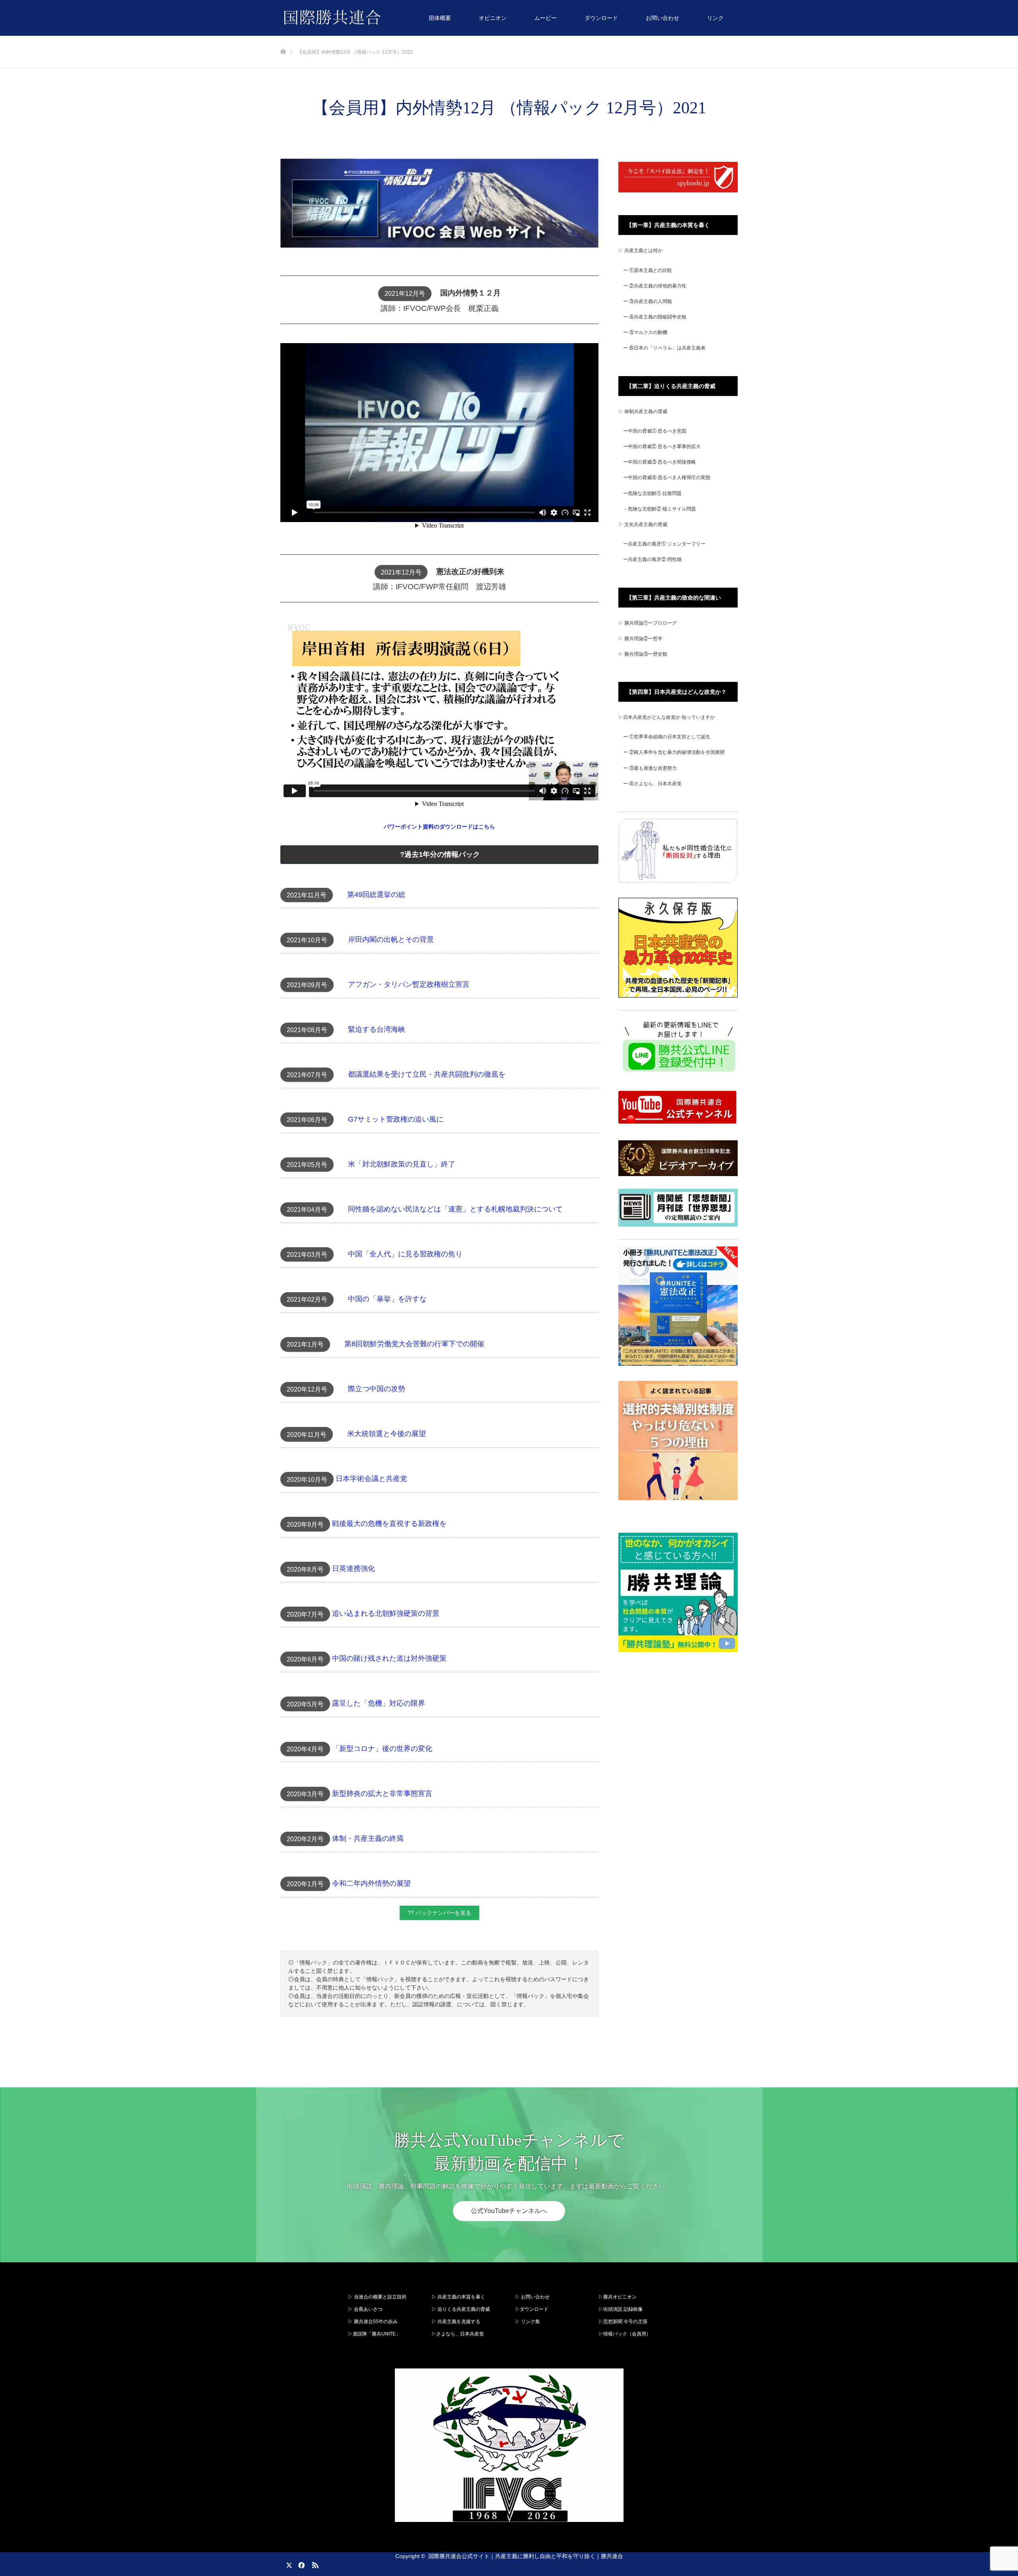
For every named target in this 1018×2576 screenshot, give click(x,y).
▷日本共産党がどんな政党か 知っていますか (667, 717)
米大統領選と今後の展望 (387, 1434)
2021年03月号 (307, 1255)
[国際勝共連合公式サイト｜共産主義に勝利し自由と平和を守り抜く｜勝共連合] (381, 18)
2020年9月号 (305, 1525)
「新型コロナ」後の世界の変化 (382, 1749)
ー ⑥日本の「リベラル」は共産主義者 (664, 348)
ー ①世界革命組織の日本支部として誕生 (667, 737)
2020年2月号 (305, 1839)
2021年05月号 (307, 1165)
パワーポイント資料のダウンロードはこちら (439, 827)
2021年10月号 (307, 940)
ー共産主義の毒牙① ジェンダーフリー (664, 544)
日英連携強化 (354, 1569)
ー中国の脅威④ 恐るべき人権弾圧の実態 (667, 478)
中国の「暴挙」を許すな (387, 1299)
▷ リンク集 (527, 2322)
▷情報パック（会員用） (625, 2334)
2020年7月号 (305, 1614)
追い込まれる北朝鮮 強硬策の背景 (386, 1614)
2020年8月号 (305, 1569)
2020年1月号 (305, 1884)
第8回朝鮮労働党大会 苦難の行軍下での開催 (414, 1344)
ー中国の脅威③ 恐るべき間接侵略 (660, 462)
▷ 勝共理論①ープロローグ (648, 623)
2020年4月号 (305, 1749)
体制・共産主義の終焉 (368, 1838)
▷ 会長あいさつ (365, 2309)
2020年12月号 (307, 1389)
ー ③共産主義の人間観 (648, 301)
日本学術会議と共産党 (371, 1479)
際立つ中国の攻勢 (377, 1389)
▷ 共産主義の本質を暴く (458, 2297)
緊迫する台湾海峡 (377, 1029)
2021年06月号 (307, 1120)
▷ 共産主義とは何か (640, 250)
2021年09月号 (307, 985)
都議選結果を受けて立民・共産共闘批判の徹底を (427, 1074)
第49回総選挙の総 (376, 895)
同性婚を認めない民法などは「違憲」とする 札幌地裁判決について (455, 1209)
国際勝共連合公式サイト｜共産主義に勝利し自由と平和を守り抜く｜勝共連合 (526, 2556)
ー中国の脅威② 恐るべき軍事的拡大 (662, 446)
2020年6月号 (305, 1659)
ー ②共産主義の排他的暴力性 (655, 286)
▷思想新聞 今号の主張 (623, 2322)
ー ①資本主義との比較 (648, 270)
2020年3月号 (305, 1794)
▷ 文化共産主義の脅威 (643, 524)
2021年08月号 (307, 1030)
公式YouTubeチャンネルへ (509, 2211)
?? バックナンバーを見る (439, 1913)
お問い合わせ (662, 18)
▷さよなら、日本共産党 (458, 2334)
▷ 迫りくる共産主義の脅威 (461, 2309)
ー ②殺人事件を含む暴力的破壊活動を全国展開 (674, 752)
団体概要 (440, 18)
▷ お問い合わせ (532, 2297)
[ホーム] (283, 39)
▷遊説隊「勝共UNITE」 (374, 2334)
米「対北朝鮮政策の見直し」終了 (402, 1164)
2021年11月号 (307, 895)
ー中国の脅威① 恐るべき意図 (655, 431)
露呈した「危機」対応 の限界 (379, 1704)
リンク (715, 18)
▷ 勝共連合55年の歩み (373, 2322)
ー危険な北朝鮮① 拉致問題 (652, 493)
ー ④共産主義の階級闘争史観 (655, 317)
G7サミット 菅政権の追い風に (396, 1119)
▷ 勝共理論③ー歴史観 (643, 654)
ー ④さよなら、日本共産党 (652, 784)
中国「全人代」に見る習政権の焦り (405, 1254)
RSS (314, 2564)
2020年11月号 (307, 1435)
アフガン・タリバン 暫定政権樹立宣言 (409, 984)
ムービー (546, 18)
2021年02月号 (307, 1300)
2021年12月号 (405, 294)
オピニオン (493, 18)
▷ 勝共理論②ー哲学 (640, 639)
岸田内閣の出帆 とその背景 (391, 940)
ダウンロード (601, 18)
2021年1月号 (305, 1344)
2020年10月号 (307, 1480)
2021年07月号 (307, 1075)
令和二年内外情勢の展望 (371, 1883)
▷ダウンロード (532, 2309)
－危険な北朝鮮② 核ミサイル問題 (660, 509)
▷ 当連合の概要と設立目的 (377, 2297)
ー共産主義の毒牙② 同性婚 (652, 559)
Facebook (300, 2564)
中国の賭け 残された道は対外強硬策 (389, 1659)
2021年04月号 (307, 1210)
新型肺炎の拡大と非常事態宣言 (382, 1794)
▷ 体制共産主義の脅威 (643, 412)
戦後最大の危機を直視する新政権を (389, 1524)
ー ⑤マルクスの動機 (645, 332)
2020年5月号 (305, 1704)
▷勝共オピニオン (618, 2297)
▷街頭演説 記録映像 (621, 2309)
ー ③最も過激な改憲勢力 (650, 768)
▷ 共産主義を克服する (458, 2322)
